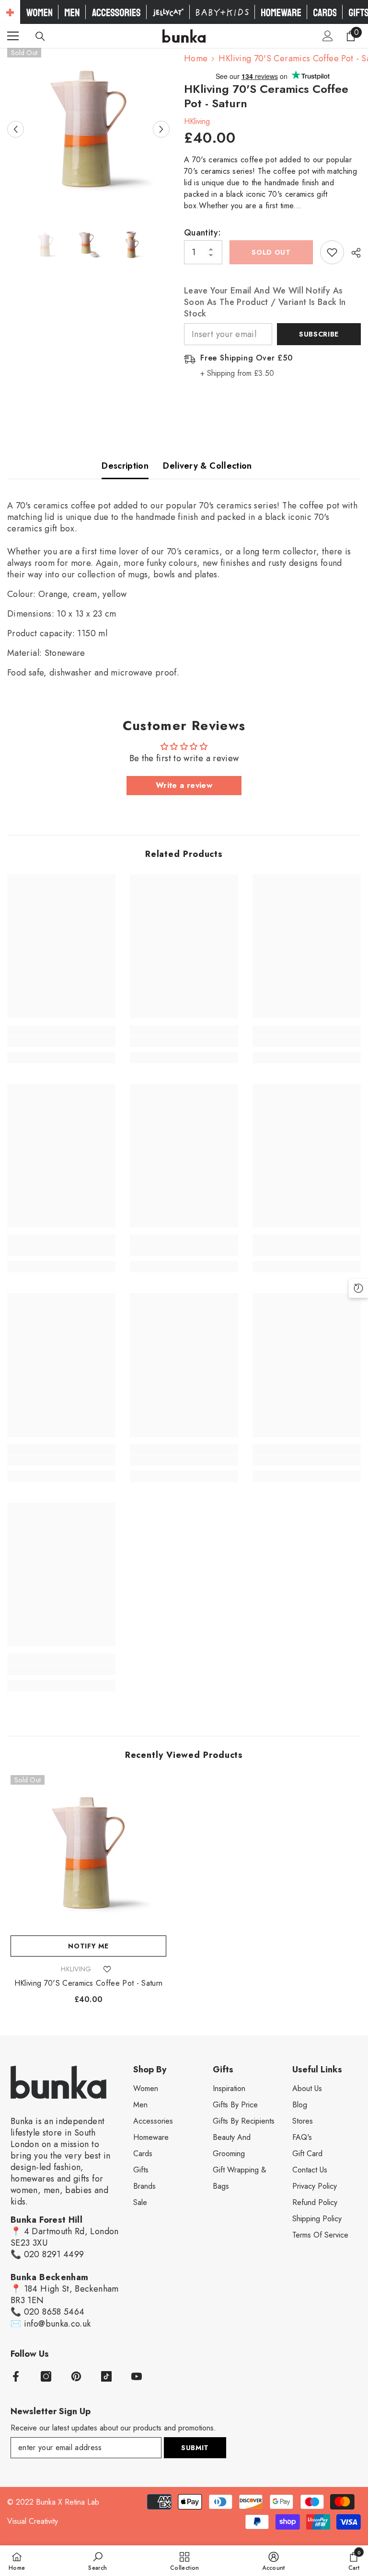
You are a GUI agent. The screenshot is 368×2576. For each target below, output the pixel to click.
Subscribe (319, 334)
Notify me (88, 1946)
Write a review (184, 785)
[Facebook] (16, 2376)
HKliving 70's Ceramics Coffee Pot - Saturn (88, 1983)
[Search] (40, 36)
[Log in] (328, 36)
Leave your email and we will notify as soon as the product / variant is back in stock (265, 302)
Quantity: (202, 233)
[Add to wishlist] (332, 252)
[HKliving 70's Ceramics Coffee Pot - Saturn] (88, 1853)
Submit (195, 2448)
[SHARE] (352, 253)
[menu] (13, 36)
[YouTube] (137, 2376)
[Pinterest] (76, 2376)
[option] (88, 129)
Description (125, 466)
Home (196, 58)
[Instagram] (46, 2376)
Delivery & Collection (207, 466)
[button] (16, 129)
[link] (61, 1042)
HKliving (197, 121)
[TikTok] (106, 2376)
